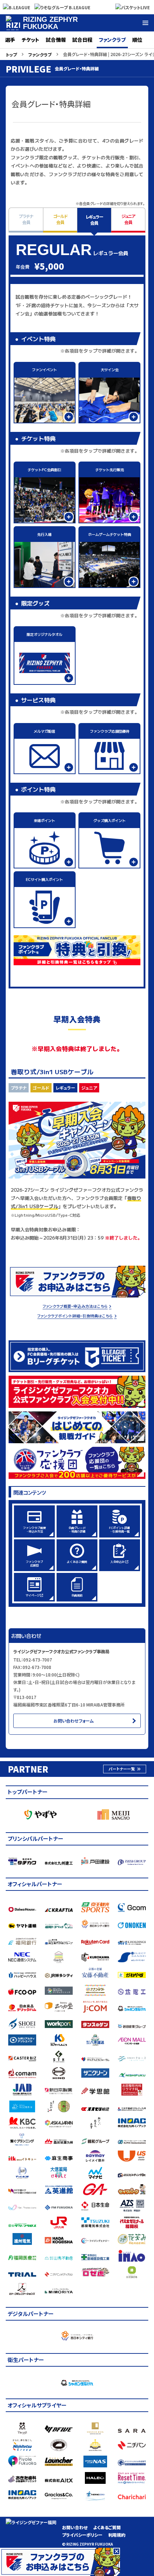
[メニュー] (145, 23)
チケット (30, 40)
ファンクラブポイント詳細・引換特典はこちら (75, 1316)
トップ (11, 54)
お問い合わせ (75, 2527)
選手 (10, 40)
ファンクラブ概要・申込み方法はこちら (75, 1306)
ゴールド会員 (60, 219)
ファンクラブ (112, 40)
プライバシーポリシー (82, 2535)
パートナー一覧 (122, 1769)
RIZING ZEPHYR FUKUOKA (50, 23)
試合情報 (56, 40)
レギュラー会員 (94, 220)
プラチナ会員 (26, 219)
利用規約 (117, 2535)
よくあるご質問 (107, 2527)
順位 (137, 40)
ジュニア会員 (128, 219)
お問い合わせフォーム (73, 1721)
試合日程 (82, 40)
